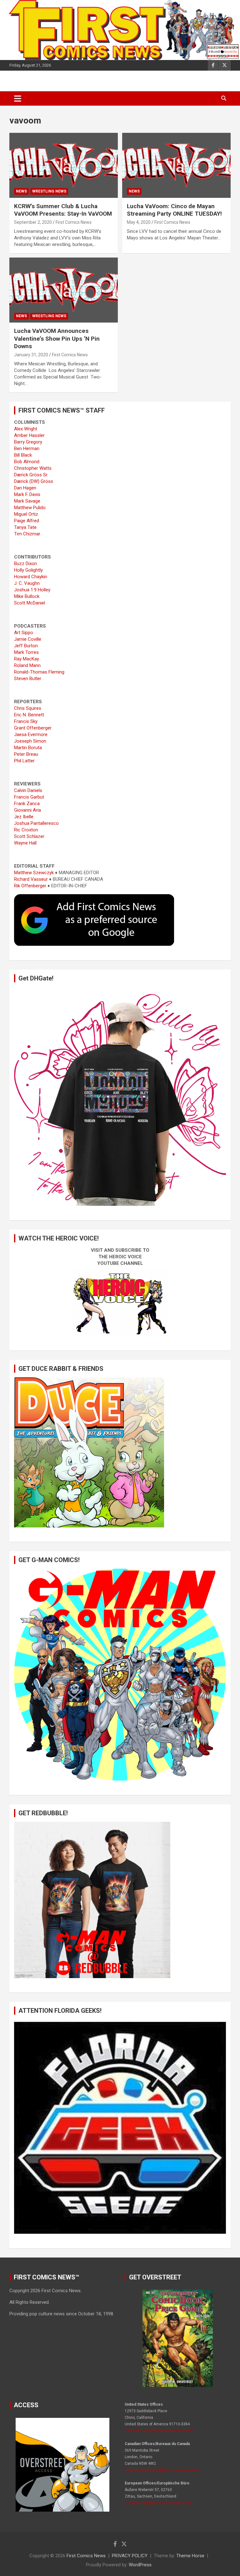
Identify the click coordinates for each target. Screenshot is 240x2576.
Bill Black (23, 455)
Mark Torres (26, 652)
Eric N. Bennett (29, 715)
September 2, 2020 (33, 222)
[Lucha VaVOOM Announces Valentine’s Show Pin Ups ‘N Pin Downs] (64, 290)
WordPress (140, 2565)
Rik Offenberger (30, 886)
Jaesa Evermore (31, 734)
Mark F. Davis (27, 494)
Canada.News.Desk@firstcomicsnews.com (162, 2470)
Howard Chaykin (31, 577)
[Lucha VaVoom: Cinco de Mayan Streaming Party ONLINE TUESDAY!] (176, 165)
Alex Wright (26, 429)
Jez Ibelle (24, 817)
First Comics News (74, 222)
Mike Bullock (27, 596)
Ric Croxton (26, 830)
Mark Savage (27, 501)
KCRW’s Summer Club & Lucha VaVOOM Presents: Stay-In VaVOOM (63, 210)
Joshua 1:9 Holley (32, 590)
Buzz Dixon (25, 564)
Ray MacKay (27, 659)
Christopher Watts (33, 468)
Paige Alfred (27, 521)
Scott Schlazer (29, 836)
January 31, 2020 (31, 355)
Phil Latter (24, 761)
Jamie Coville (28, 639)
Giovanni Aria (27, 810)
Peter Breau (26, 754)
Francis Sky (26, 721)
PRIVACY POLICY (130, 2556)
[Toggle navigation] (18, 98)
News (21, 191)
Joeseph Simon (30, 741)
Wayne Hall (25, 843)
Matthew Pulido (30, 508)
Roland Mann (27, 665)
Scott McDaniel (30, 603)
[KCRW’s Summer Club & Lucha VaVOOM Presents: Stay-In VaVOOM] (64, 165)
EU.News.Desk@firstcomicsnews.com (158, 2503)
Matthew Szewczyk (34, 873)
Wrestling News (49, 191)
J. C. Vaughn (27, 583)
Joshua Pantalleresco (36, 823)
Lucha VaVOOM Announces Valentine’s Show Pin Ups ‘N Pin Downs (57, 338)
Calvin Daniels (28, 790)
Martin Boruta (28, 748)
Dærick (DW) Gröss (34, 481)
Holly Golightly (28, 570)
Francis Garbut (29, 797)
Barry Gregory (28, 442)
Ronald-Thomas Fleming (39, 672)
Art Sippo (24, 633)
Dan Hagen (25, 488)
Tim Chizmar (27, 534)
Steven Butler (28, 679)
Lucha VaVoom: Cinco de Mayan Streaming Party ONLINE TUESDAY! (174, 210)
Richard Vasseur (31, 879)
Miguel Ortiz (26, 514)
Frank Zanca (27, 804)
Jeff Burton (26, 646)
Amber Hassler (29, 435)
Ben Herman (27, 449)
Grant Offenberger (33, 728)
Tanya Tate (25, 527)
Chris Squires (28, 708)
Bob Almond (27, 462)
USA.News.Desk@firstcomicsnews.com (159, 2431)
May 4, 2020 (139, 222)
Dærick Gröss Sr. (31, 475)
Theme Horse (190, 2556)
